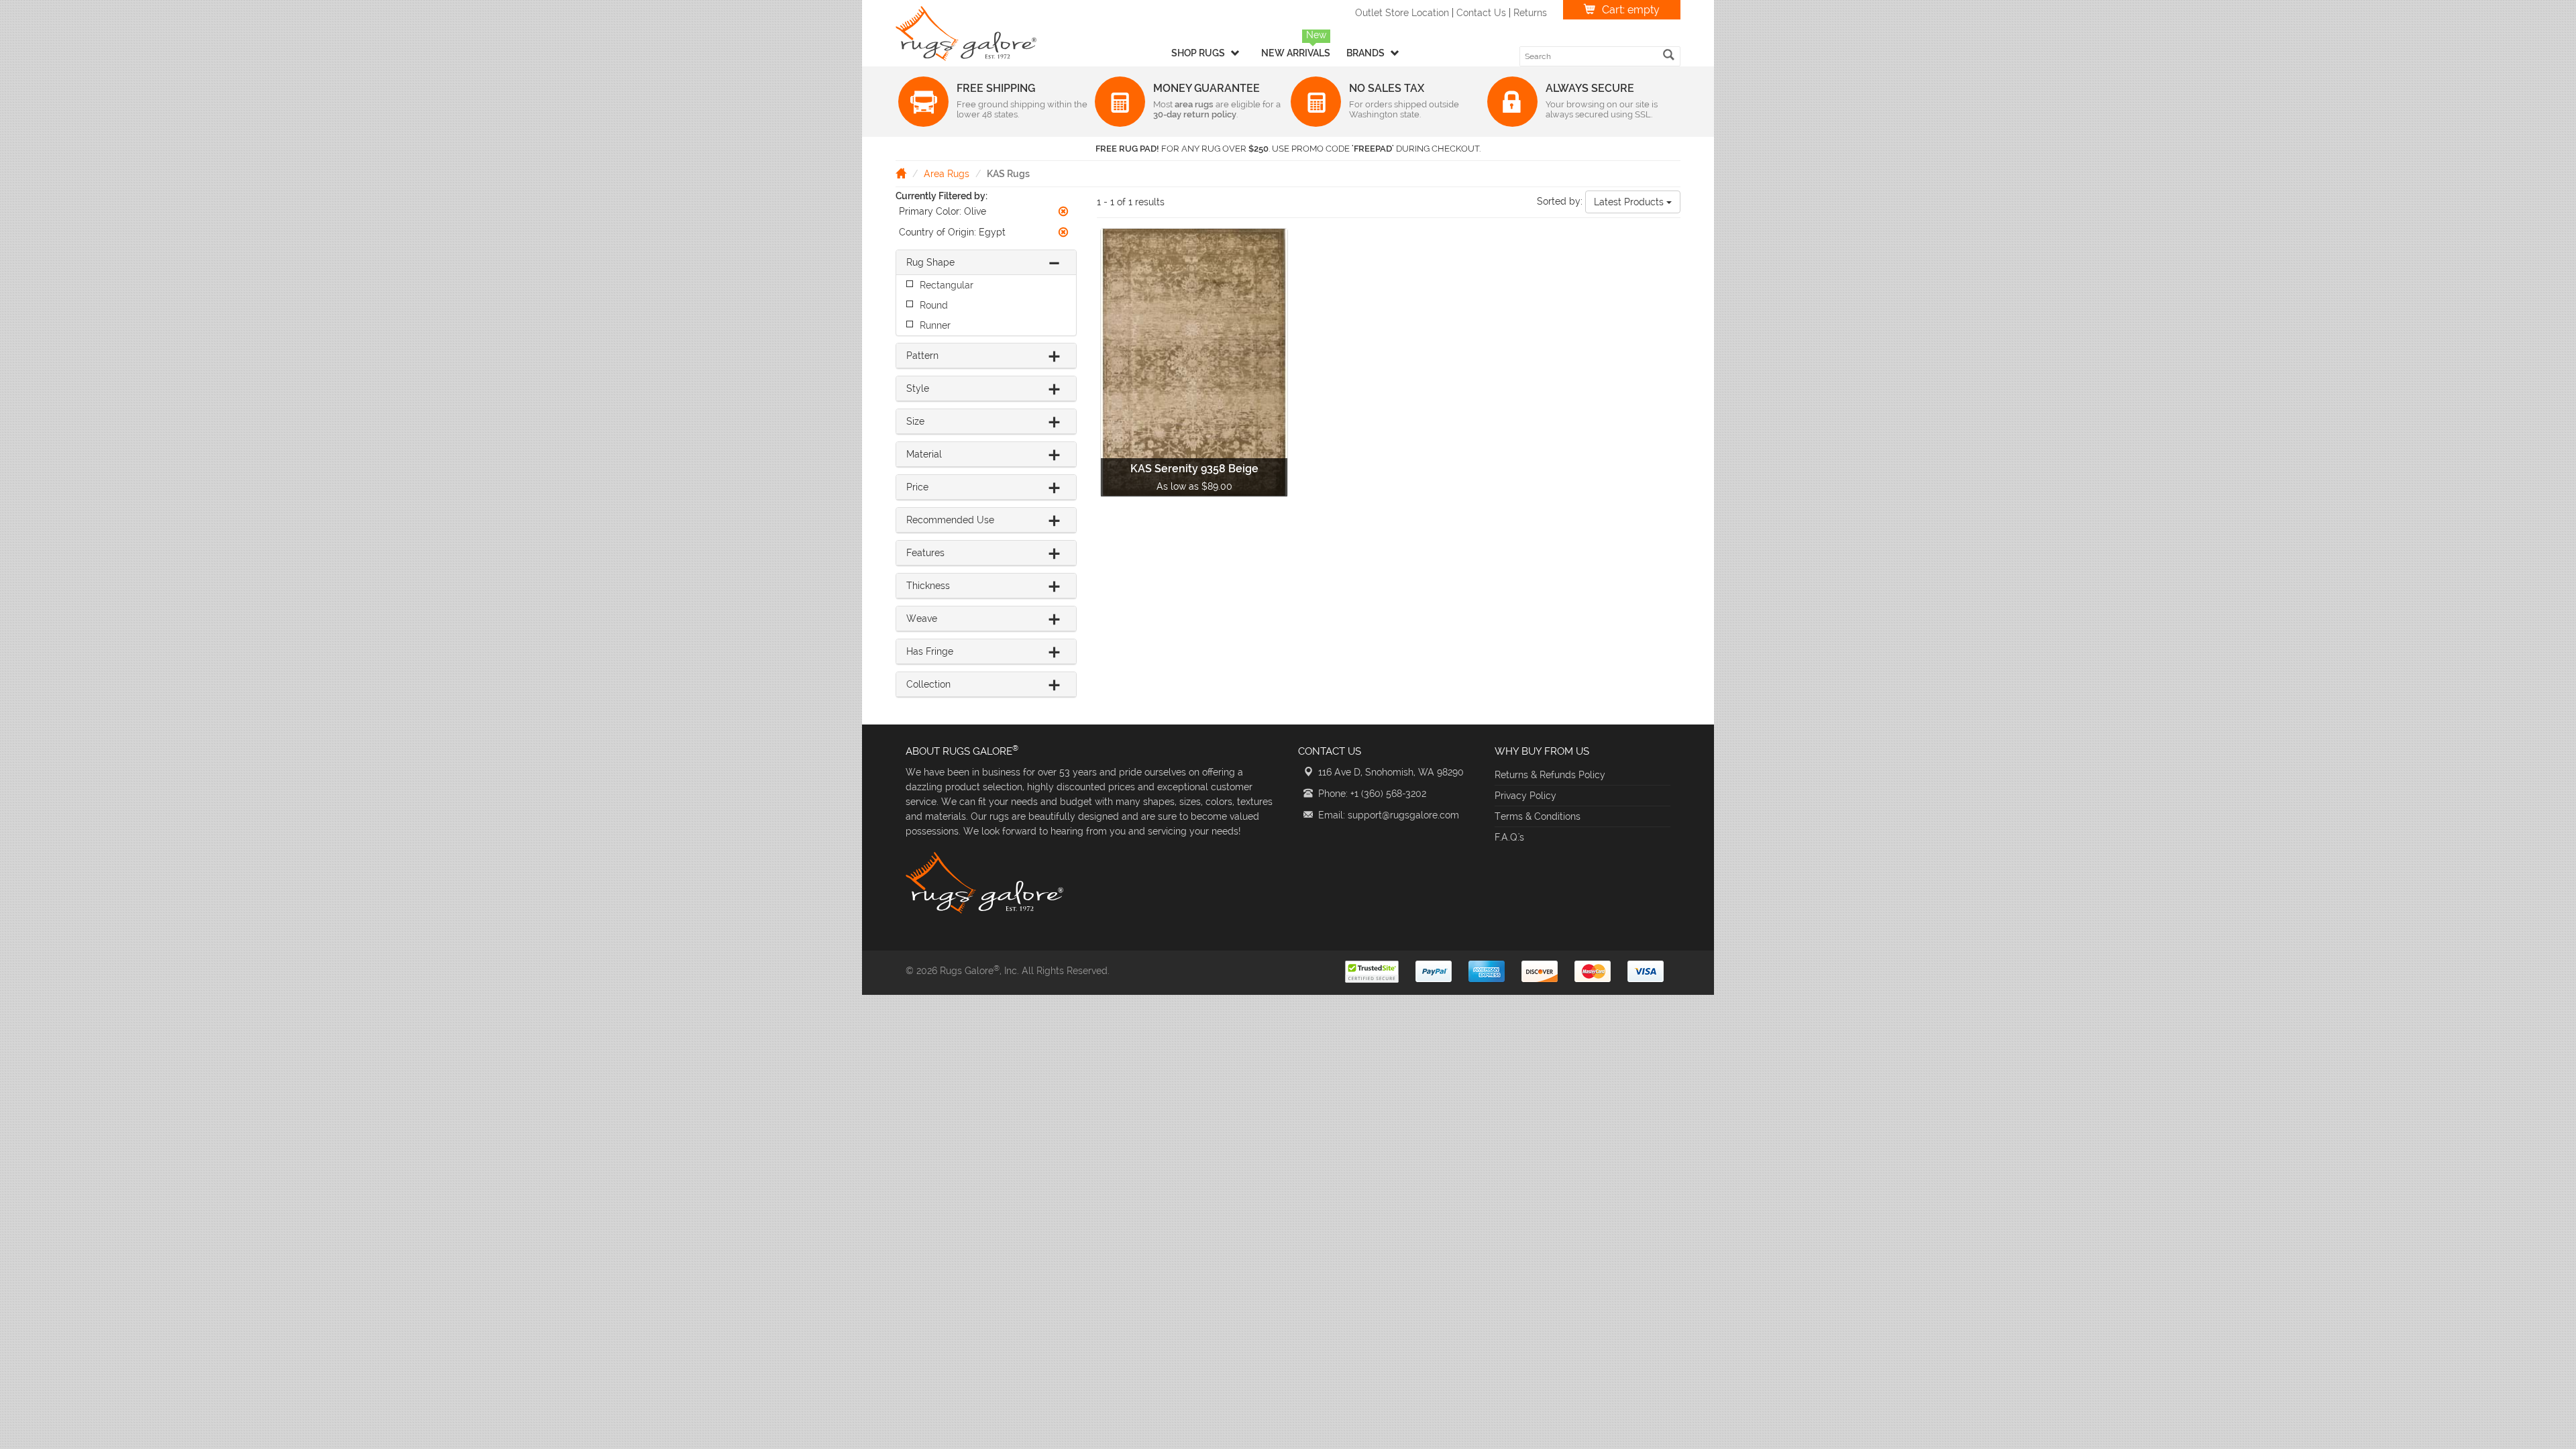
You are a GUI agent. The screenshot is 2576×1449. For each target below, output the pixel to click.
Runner (935, 325)
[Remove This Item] (1063, 211)
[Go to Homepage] (901, 173)
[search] (1669, 55)
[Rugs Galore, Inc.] (966, 34)
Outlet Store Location (1402, 13)
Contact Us (1481, 13)
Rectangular (947, 285)
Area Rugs (947, 174)
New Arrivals (1296, 53)
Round (934, 305)
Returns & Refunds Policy (1550, 775)
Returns (1530, 13)
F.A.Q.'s (1509, 837)
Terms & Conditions (1538, 816)
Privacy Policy (1525, 796)
